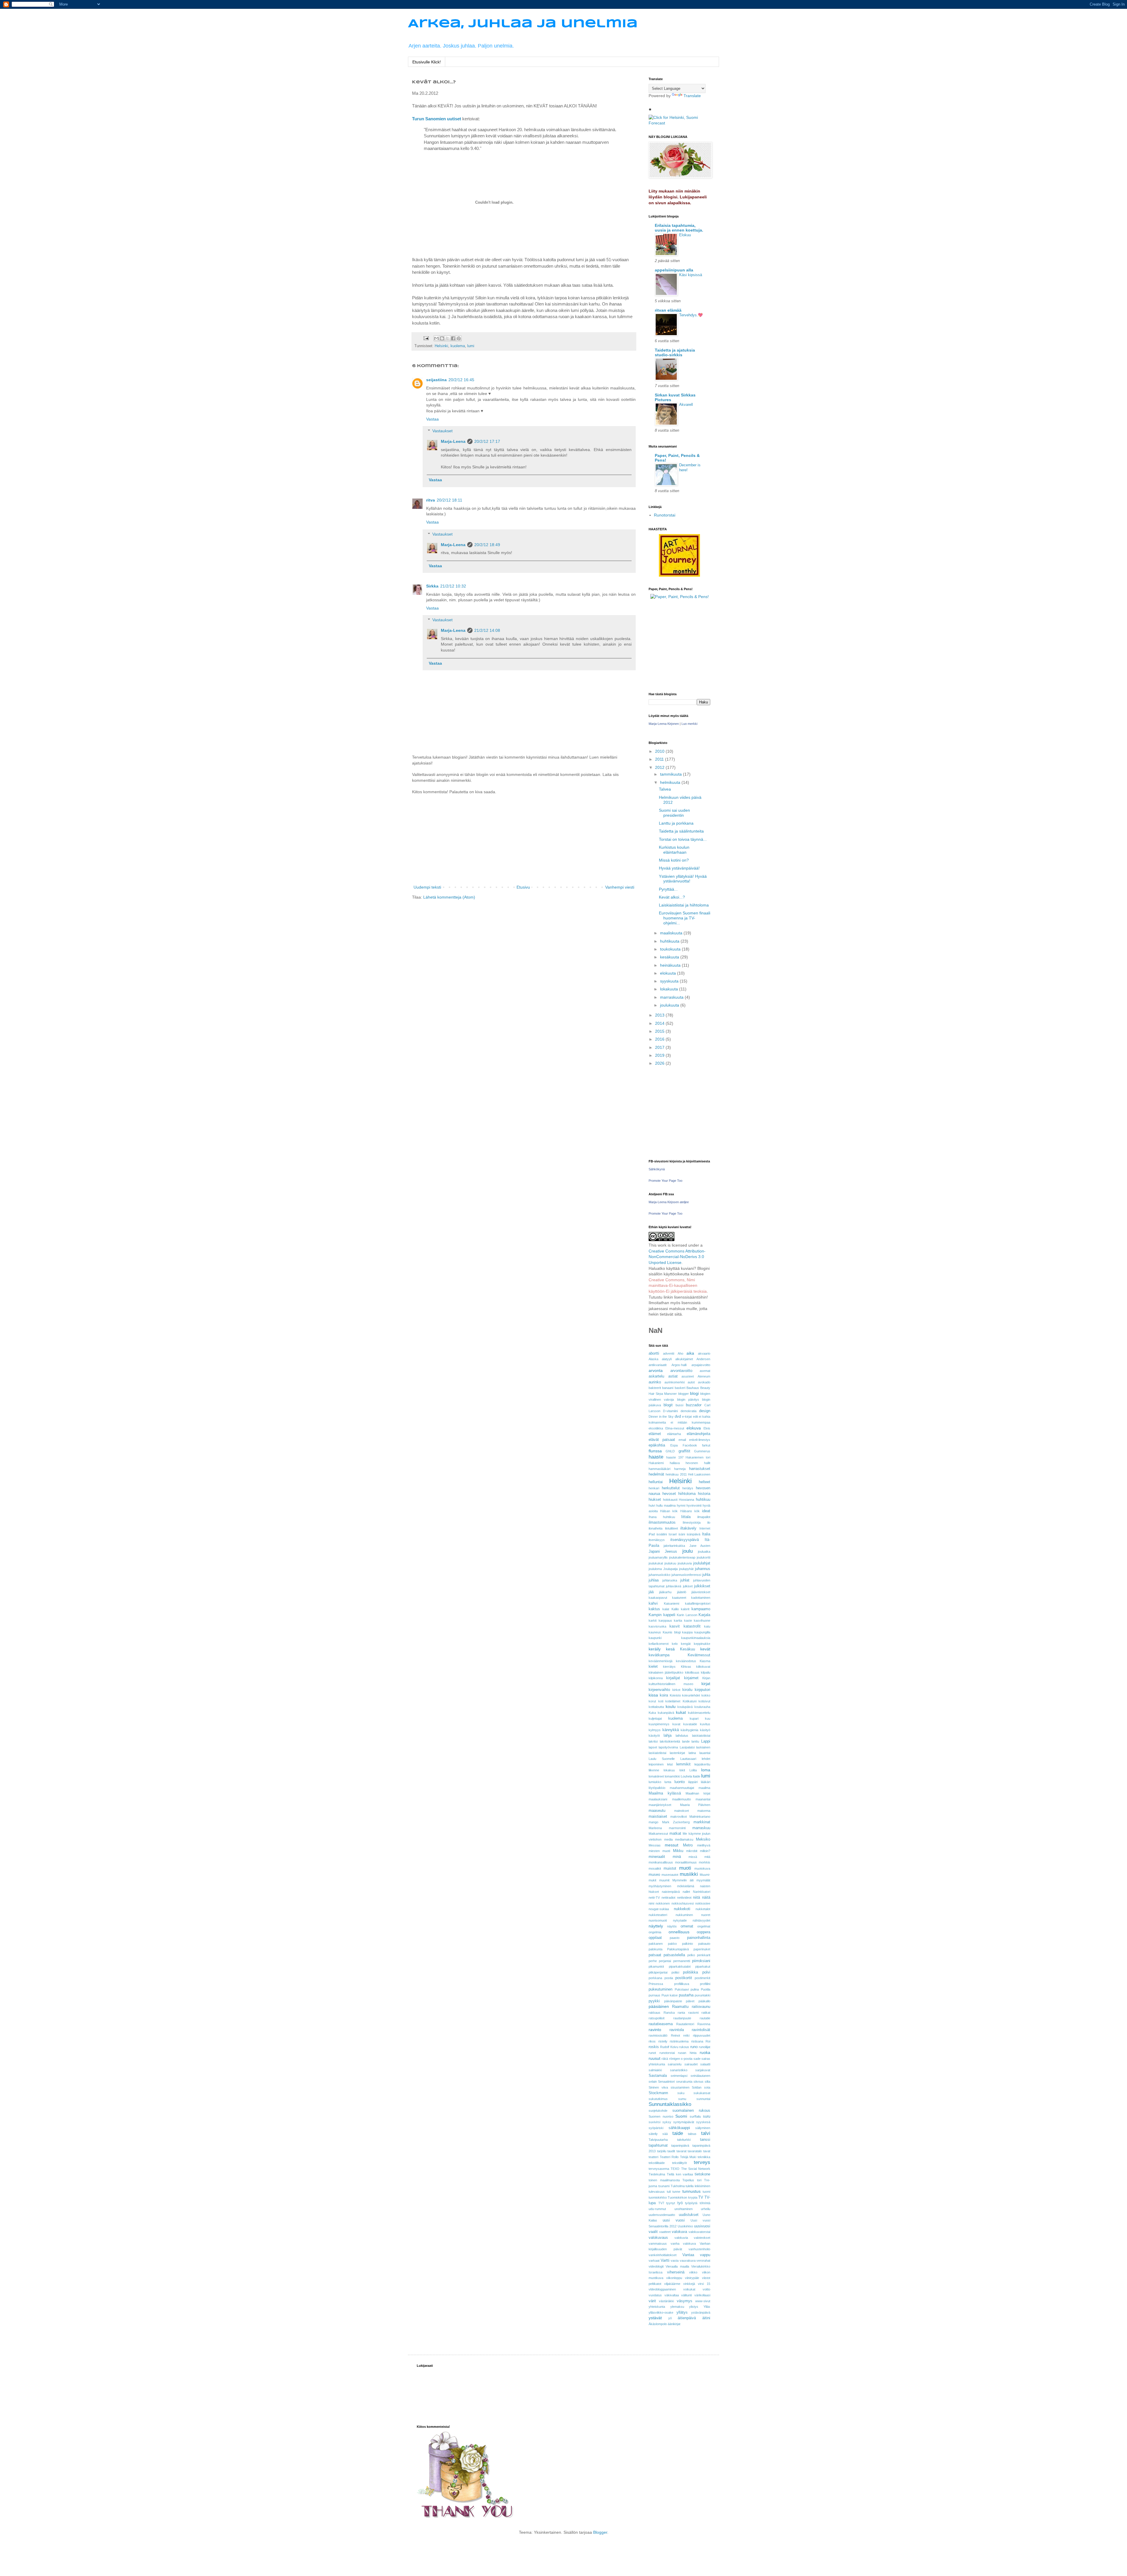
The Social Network (696, 2169)
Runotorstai (665, 515)
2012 (660, 767)
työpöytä (691, 2203)
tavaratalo (695, 2151)
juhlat (685, 1580)
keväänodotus (686, 1661)
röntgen (675, 2059)
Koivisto (675, 1695)
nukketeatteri (658, 1915)
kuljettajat (655, 1719)
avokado (704, 1382)
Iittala (686, 1517)
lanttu (695, 1741)
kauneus (655, 1632)
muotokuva (702, 1868)
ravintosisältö (658, 2035)
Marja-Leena (453, 441)
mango (653, 1822)
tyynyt (671, 2203)
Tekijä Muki (688, 2157)
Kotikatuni (690, 1701)
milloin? (705, 1851)
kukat (681, 1712)
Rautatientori (685, 2024)
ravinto (655, 2030)
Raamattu (680, 2007)
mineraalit (657, 1857)
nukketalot (703, 1909)
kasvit (675, 1626)
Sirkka (432, 586)
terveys (702, 2162)
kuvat (676, 1724)
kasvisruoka (657, 1626)
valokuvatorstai (699, 2232)
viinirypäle (692, 2278)
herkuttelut (671, 1488)
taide (678, 2133)
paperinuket (702, 1949)
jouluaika (704, 1552)
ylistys (694, 2307)
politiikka (690, 1972)
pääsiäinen (659, 2006)
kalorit (685, 1609)
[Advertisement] (524, 840)
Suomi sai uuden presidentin (674, 813)
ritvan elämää (668, 310)
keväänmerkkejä (660, 1661)
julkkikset (702, 1586)
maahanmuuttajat (682, 1788)
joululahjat (702, 1563)
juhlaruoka (670, 1580)
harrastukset (700, 1469)
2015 (660, 1031)
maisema (704, 1811)
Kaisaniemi (672, 1603)
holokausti (670, 1500)
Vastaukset (442, 431)
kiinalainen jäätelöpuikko (666, 1672)
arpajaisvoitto (701, 1365)
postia (669, 1978)
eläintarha (674, 1434)
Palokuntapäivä (678, 1949)
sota (707, 2087)
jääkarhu (665, 1592)
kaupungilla (702, 1632)
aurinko (655, 1382)
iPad (652, 1534)
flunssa (655, 1451)
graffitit (684, 1451)
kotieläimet (673, 1701)
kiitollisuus (692, 1672)
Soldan (697, 2087)
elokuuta (669, 973)
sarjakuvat (703, 2070)
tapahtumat (658, 2145)
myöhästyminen (660, 1886)
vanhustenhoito (699, 2249)
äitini (706, 2318)
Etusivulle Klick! (427, 62)
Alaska (653, 1359)
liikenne (654, 1770)
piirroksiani (701, 1961)
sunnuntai (703, 2099)
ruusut (654, 2058)
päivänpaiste (673, 2001)
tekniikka (704, 2157)
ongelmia (655, 1932)
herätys (688, 1488)
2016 (660, 1039)
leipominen (656, 1764)
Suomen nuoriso (661, 2116)
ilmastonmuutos (662, 1522)
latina (692, 1753)
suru (707, 2116)
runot (652, 2053)
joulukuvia (685, 1563)
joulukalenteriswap (682, 1557)
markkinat (702, 1822)
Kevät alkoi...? (672, 897)
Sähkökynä (657, 1169)
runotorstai (667, 2053)
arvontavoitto (681, 1371)
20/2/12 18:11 (449, 500)
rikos (652, 2041)
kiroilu (687, 1690)
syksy (667, 2122)
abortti (654, 1353)
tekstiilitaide (657, 2163)
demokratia (689, 1411)
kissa (653, 1695)
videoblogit (656, 2266)
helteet (705, 1482)
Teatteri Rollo (669, 2157)
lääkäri (706, 1782)
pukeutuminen (660, 1989)
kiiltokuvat (703, 1667)
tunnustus (691, 2191)
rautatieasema (661, 2024)
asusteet (688, 1376)
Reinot (675, 2035)
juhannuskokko (659, 1575)
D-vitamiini (670, 1411)
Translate (692, 96)
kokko (706, 1695)
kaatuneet (679, 1598)
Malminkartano (700, 1817)
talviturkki (684, 2140)
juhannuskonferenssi (686, 1575)
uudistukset (689, 2215)
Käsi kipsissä (691, 275)
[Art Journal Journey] (679, 575)
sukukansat (702, 2093)
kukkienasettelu (699, 1713)
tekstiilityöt (679, 2163)
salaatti (705, 2064)
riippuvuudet (702, 2035)
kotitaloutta (656, 1707)
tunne (676, 2192)
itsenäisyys (657, 1540)
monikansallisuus (661, 1862)
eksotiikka (656, 1428)
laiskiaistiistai (701, 1736)
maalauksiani (658, 1799)
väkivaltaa (672, 2295)
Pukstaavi (682, 1989)
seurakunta (684, 2082)
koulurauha (702, 1707)
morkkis (705, 1862)
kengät (686, 1644)
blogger (684, 1394)
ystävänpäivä (701, 2312)
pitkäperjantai (658, 1972)
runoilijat (705, 2047)
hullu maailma (666, 1505)
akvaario (704, 1353)
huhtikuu (703, 1500)
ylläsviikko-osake (661, 2312)
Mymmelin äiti (683, 1880)
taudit (671, 2151)
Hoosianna (686, 1500)
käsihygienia (689, 1730)
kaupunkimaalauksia (696, 1638)
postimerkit (702, 1978)
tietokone (702, 2174)
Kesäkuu (687, 1649)
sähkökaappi (679, 2128)
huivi (652, 1505)
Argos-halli (679, 1365)
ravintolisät (701, 2030)
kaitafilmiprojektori (698, 1603)
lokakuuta (670, 989)
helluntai (656, 1482)
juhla (706, 1575)
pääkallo (704, 2001)
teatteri (653, 2157)
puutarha (686, 1995)
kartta (678, 1620)
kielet (653, 1667)
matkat (675, 1834)
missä (693, 1857)
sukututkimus (658, 2099)
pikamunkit (656, 1966)
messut (672, 1845)
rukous (684, 2047)
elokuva (694, 1428)
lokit (682, 1770)
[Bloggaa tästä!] (442, 338)
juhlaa (654, 1580)
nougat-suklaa (659, 1909)
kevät (705, 1649)
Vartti (665, 2261)
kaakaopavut (658, 1598)
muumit (664, 1880)
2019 (660, 1055)
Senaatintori (666, 2082)
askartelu (656, 1376)
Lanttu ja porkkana (676, 823)
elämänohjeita (699, 1434)
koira (664, 1695)
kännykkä (671, 1730)
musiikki (689, 1874)
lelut (670, 1764)
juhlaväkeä (674, 1586)
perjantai (665, 1961)
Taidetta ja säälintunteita (681, 831)
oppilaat (655, 1938)
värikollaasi (702, 2295)
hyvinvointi (694, 1505)
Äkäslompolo (658, 2324)
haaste (656, 1457)
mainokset (681, 1811)
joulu (687, 1551)
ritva (431, 500)
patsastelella (674, 1955)
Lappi (706, 1741)
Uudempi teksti (427, 887)
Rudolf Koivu (669, 2047)
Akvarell (686, 405)
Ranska (669, 2013)
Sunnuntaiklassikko (670, 2104)
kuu (708, 1719)
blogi (694, 1393)
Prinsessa (656, 1984)
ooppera (703, 1932)
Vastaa (432, 419)
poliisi (675, 1972)
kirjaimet (691, 1678)
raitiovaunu (701, 2007)
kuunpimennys (659, 1724)
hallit (707, 1463)
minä (677, 1857)
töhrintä (705, 2203)
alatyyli (667, 1359)
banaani (668, 1388)
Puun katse (670, 1995)
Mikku (678, 1851)
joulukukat (656, 1563)
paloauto (704, 1944)
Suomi (681, 2116)
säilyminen (703, 2128)
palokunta (656, 1949)
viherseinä (676, 2272)
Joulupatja (670, 1569)
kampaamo (701, 1609)
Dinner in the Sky (661, 1417)
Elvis (707, 1428)
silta (707, 2082)
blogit (668, 1405)
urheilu (706, 2209)
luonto (680, 1782)
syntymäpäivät (684, 2122)
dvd (678, 1417)
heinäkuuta (671, 965)
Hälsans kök (690, 1511)
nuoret (706, 1915)
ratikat (706, 2013)
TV (701, 2197)
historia (704, 1494)
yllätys (682, 2312)
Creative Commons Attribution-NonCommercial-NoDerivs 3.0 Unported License (677, 1257)
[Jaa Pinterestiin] (459, 338)
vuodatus (655, 2295)
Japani (654, 1552)
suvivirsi (654, 2122)
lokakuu (669, 1770)
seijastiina (436, 380)
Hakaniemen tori (698, 1457)
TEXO (675, 2169)
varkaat (654, 2261)
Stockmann (658, 2093)
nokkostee (703, 1903)
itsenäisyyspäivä (685, 1540)
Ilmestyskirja (692, 1522)
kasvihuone (702, 1620)
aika (690, 1353)
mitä (707, 1857)
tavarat (681, 2151)
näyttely (656, 1926)
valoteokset (702, 2238)
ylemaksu (677, 2307)
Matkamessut (658, 1834)
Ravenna (704, 2024)
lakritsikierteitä (670, 1741)
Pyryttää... (668, 889)
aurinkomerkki (675, 1382)
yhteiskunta (657, 2307)
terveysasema (659, 2169)
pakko (672, 1944)
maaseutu (657, 1811)
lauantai (705, 1753)
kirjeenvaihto (659, 1690)
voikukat (689, 2289)
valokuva (679, 2232)
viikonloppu (674, 2278)
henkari (654, 1488)
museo (654, 1875)
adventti (669, 1353)
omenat (687, 1926)
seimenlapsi (679, 2076)
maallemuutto (681, 1799)
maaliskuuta (672, 933)
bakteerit (655, 1388)
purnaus (654, 1995)
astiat (673, 1376)
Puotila (706, 1989)
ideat (706, 1511)
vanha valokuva (683, 2244)
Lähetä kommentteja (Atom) (449, 897)
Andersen (703, 1359)
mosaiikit (655, 1868)
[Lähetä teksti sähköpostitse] (426, 338)
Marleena (655, 1828)
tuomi (706, 2192)
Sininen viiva (658, 2087)
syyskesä (703, 2122)
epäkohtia (657, 1445)
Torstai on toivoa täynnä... (683, 839)
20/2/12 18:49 (487, 545)
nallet (686, 1892)
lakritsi (653, 1741)
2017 (660, 1047)
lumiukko (655, 1782)
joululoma (655, 1569)
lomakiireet (656, 1776)
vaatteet (665, 2232)
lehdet (706, 1759)
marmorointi (677, 1828)
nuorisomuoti (658, 1920)
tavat (707, 2151)
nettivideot (684, 1898)
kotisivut (704, 1701)
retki (686, 2035)
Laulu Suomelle (662, 1759)
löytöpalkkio (657, 1788)
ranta (681, 2013)
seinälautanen (700, 2076)
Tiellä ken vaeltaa (680, 2174)
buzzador (694, 1405)
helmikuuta (671, 782)
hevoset (669, 1494)
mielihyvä (704, 1845)
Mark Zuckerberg (676, 1822)
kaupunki (655, 1638)
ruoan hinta (687, 2053)
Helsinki (441, 346)
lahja (668, 1736)
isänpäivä (694, 1534)
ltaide (697, 1776)
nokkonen (663, 1903)
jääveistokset (701, 1592)
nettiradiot (668, 1898)
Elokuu (685, 235)
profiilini (705, 1984)
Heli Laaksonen (699, 1474)
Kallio (675, 1609)
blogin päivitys (688, 1400)
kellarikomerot (659, 1644)
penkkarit (704, 1955)
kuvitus (705, 1724)
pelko (691, 1955)
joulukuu (670, 1563)
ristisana (697, 2041)
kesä (670, 1649)
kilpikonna (656, 1678)
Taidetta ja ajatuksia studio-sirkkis (675, 352)
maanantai (703, 1799)
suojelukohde (658, 2111)
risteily (663, 2041)
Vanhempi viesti (620, 887)
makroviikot (679, 1817)
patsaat (655, 1955)
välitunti (686, 2295)
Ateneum (704, 1376)
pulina (695, 1989)
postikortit (684, 1978)
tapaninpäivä (680, 2145)
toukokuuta (671, 949)
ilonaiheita (656, 1528)
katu (707, 1626)
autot (691, 1382)
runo (694, 2047)
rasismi (693, 2013)
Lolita (693, 1770)
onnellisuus (679, 1932)
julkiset (688, 1586)
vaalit (653, 2232)
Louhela (686, 1776)
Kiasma (705, 1661)
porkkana (655, 1978)
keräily (655, 1649)
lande (686, 1741)
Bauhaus (693, 1388)
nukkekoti (682, 1909)
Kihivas (686, 1667)
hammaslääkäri (659, 1469)
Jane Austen (700, 1546)
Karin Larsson (687, 1615)
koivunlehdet (691, 1695)
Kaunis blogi (672, 1632)
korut (652, 1701)
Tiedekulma (657, 2174)
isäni (682, 1534)
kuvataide (690, 1724)
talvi (706, 2133)
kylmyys (655, 1730)
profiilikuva (682, 1984)
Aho (680, 1353)
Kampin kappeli (662, 1615)
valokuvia (681, 2238)
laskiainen (703, 1747)
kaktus (654, 1609)
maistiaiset (658, 1817)
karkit (653, 1620)
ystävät (655, 2318)
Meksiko (703, 1839)
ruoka (705, 2052)
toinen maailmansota (664, 2180)
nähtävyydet (701, 1920)
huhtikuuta (670, 941)
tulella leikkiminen (698, 2186)
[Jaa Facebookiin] (453, 338)
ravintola (677, 2030)
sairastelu (675, 2064)
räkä (665, 2059)
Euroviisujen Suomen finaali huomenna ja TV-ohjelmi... (685, 918)
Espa (674, 1445)
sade (697, 2059)
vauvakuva (688, 2261)
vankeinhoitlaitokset (663, 2255)
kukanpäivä (666, 1713)
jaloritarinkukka (674, 1546)
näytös (672, 1926)
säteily (653, 2134)
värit (652, 2301)
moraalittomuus (686, 1862)
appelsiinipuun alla (674, 270)
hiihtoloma (687, 1494)
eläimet (655, 1434)
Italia (706, 1534)
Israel (673, 1534)
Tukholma (678, 2186)
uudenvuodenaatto (662, 2215)
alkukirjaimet (684, 1359)
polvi (706, 1972)
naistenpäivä (671, 1892)
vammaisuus (658, 2244)
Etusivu (523, 887)
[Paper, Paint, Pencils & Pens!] (680, 597)
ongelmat (704, 1926)
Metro (688, 1845)
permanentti (682, 1961)
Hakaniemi (656, 1463)
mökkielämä (686, 1886)
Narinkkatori (702, 1892)
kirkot (676, 1690)
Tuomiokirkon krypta (682, 2197)
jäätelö (682, 1592)
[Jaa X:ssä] (448, 338)
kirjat (706, 1684)
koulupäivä (685, 1707)
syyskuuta (670, 981)
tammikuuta (672, 774)
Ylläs (707, 2307)
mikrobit (692, 1851)
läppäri (693, 1782)
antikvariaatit (658, 1365)
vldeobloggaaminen (662, 2289)
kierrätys (669, 1667)
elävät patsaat (662, 1440)
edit (695, 1417)
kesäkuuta (670, 957)
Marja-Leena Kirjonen (664, 724)
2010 (660, 751)
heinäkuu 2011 (676, 1474)
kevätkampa (659, 1655)
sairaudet (691, 2064)
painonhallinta (699, 1938)
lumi (471, 346)
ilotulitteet (672, 1528)
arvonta (656, 1370)
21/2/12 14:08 (487, 630)
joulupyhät (686, 1569)
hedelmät (656, 1474)
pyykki (654, 2001)
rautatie (705, 2018)
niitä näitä (702, 1898)
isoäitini (662, 1534)
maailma (704, 1788)
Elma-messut (675, 1428)
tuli (669, 2192)
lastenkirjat (677, 1753)
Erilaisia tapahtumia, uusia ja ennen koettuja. (679, 228)
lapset (653, 1747)
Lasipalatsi (687, 1747)
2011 (660, 759)
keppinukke (702, 1644)
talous (692, 2134)
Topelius (688, 2180)
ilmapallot (704, 1517)
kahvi (653, 1603)
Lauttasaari (688, 1759)
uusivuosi (702, 2226)
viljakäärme (672, 2284)
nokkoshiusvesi (683, 1903)
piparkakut (703, 1966)
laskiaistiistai (657, 1753)
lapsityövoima (668, 1747)
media (668, 1839)
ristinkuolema (679, 2041)
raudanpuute (682, 2018)
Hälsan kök (669, 1511)
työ (680, 2203)
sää (665, 2134)
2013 (660, 1015)
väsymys (685, 2301)
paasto (675, 1938)
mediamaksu (684, 1839)
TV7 (661, 2203)
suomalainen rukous (691, 2111)
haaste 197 (675, 1457)
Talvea (665, 789)
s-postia (687, 2059)
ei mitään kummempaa (690, 1422)
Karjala (704, 1615)
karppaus (665, 1620)
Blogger (600, 2532)
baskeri (680, 1388)
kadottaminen (701, 1598)
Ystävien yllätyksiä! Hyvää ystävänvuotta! (683, 879)
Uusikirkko (685, 2226)
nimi (651, 1903)
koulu (671, 1706)
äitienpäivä (687, 2318)
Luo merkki (689, 724)
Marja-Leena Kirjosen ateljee (669, 1202)
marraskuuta (672, 997)
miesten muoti (659, 1851)
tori (699, 2180)
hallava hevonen (684, 1463)
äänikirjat (674, 2324)
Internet (705, 1528)
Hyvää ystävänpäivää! (679, 868)
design (705, 1411)
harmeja (680, 1469)
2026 (660, 1063)
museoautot (670, 1875)
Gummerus (702, 1451)
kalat (666, 1609)
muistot (670, 1868)
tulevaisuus (657, 2192)
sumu (682, 2099)
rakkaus (654, 2013)
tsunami (664, 2186)
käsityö (705, 1730)
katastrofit (692, 1626)
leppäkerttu (702, 1764)
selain (653, 2082)
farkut (706, 1445)
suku (681, 2093)
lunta (668, 1782)
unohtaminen (684, 2209)
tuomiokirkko (658, 2197)
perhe (653, 1961)
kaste (688, 1620)
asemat (705, 1371)
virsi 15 (704, 2284)
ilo (709, 1522)
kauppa (687, 1632)
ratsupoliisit (657, 2018)
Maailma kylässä (665, 1793)
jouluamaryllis (658, 1557)
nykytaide (680, 1920)
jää (651, 1592)
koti (661, 1701)
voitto (706, 2289)
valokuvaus (658, 2238)
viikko (693, 2272)
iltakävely (688, 1528)
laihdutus (682, 1736)
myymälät (703, 1880)
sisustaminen (680, 2087)
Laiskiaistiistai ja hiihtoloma (684, 905)
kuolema (458, 346)
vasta (675, 2261)
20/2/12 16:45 (461, 380)
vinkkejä (689, 2284)
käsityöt (654, 1736)
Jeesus (671, 1552)
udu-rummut (657, 2209)
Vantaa (688, 2255)
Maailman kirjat (698, 1793)
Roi (708, 2041)
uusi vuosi (674, 2220)
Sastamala (658, 2076)
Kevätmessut (699, 1655)
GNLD (670, 1451)
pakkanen (656, 1944)
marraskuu (701, 1828)
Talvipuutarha (658, 2140)
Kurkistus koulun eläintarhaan (674, 850)
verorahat (703, 2261)
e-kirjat (687, 1417)
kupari (694, 1719)
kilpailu (706, 1672)
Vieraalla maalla (677, 2266)
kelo (675, 1644)
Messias (655, 1845)
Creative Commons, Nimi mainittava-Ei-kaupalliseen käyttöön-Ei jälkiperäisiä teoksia (678, 1286)
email (682, 1440)
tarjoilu (662, 2151)
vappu (705, 2255)
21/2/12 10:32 (453, 586)
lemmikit (683, 1764)
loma (706, 1770)
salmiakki (655, 2070)
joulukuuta (670, 1005)
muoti (685, 1868)
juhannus (703, 1569)
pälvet (690, 2001)
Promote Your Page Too (665, 1181)
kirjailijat (673, 1678)
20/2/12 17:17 (487, 441)
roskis (654, 2047)
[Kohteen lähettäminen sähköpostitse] (436, 338)
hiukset (655, 1500)
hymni (681, 1505)
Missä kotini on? (674, 860)
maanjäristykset (660, 1805)
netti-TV (654, 1898)
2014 (660, 1023)
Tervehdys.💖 (691, 315)
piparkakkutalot (680, 1966)
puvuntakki (702, 1995)
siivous (699, 2082)
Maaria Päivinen (695, 1805)
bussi (679, 1405)
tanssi (705, 2140)
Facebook (690, 1445)
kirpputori (702, 1690)
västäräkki (666, 2301)
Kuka (652, 1713)
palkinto (687, 1944)
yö (670, 2318)
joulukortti (703, 1557)
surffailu (695, 2116)
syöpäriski (656, 2128)
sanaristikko (679, 2070)
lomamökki (672, 1776)
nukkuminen (684, 1915)
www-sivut (703, 2301)
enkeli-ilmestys (700, 1440)
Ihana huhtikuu (662, 1517)
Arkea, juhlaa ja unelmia (523, 24)
